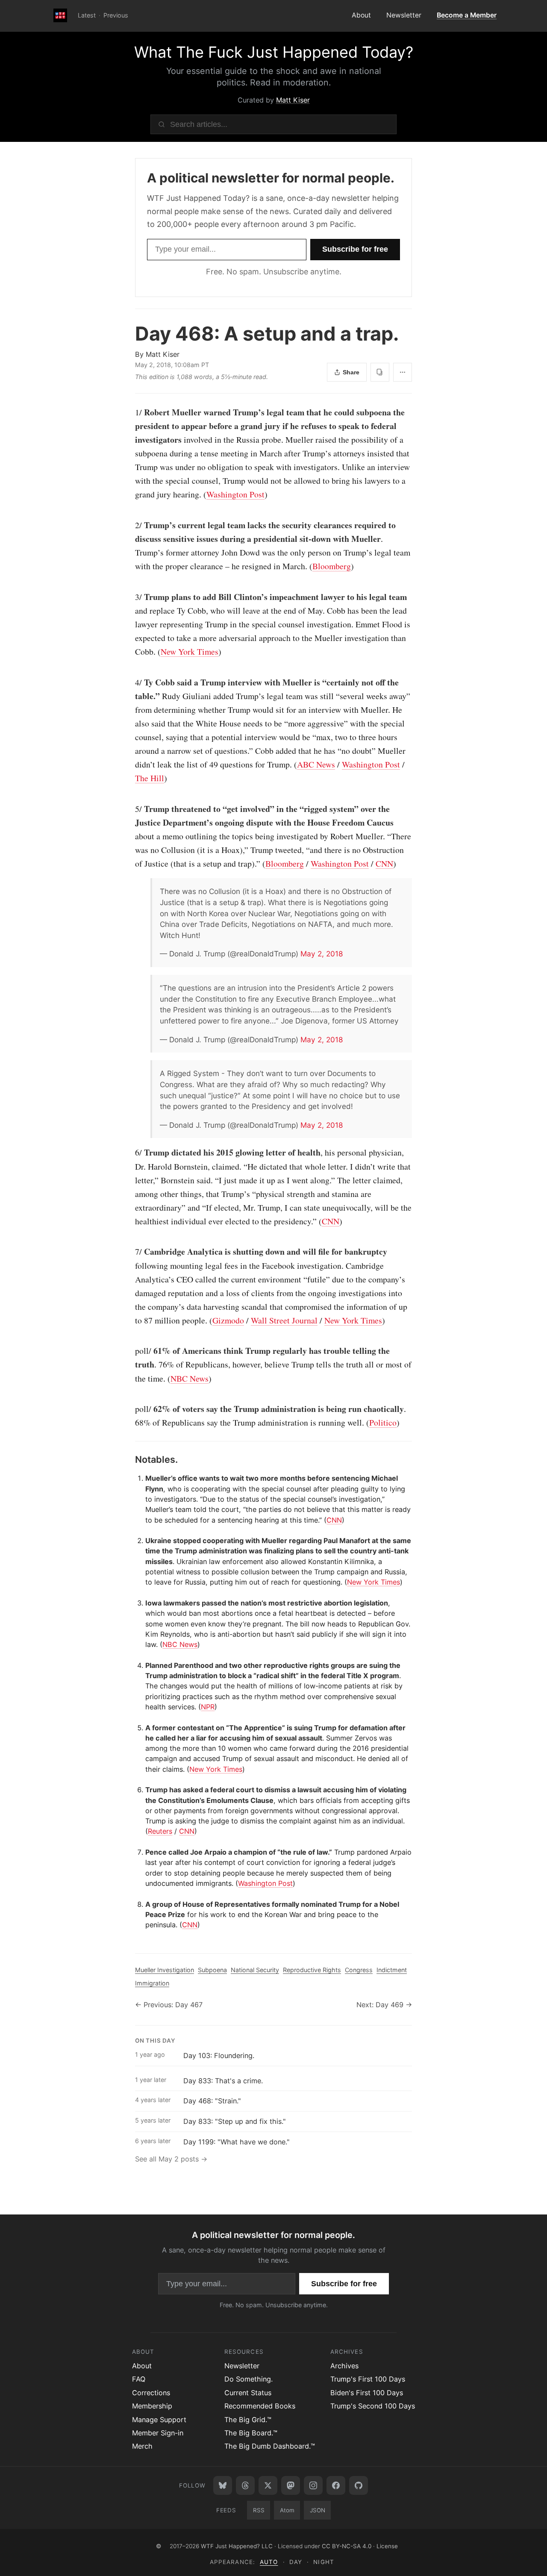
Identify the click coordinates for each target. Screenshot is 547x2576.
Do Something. (249, 2379)
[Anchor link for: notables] (131, 1459)
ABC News (316, 764)
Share (351, 372)
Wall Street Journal (284, 1320)
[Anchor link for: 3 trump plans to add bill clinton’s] (131, 597)
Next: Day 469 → (384, 2005)
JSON (318, 2510)
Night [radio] (323, 2562)
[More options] (403, 372)
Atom (287, 2510)
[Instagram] (313, 2485)
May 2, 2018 (322, 954)
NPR (208, 1707)
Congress (359, 1970)
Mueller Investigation (165, 1970)
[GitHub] (359, 2485)
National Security (255, 1970)
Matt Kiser (293, 100)
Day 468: (267, 334)
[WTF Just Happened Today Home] (60, 16)
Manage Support (159, 2420)
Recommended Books (260, 2406)
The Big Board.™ (251, 2433)
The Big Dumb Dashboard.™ (270, 2446)
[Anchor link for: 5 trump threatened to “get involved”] (131, 809)
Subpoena (212, 1970)
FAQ (139, 2379)
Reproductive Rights (312, 1970)
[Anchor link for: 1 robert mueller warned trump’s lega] (131, 412)
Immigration (152, 1983)
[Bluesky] (223, 2485)
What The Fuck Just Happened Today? (274, 52)
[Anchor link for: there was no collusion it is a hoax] (156, 891)
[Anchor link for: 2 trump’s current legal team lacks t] (131, 525)
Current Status (248, 2393)
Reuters (160, 1831)
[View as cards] (380, 372)
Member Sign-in (158, 2433)
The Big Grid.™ (248, 2420)
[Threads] (245, 2485)
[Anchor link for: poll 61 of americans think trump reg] (131, 1351)
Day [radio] (296, 2562)
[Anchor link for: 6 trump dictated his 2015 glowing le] (131, 1153)
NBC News (190, 1378)
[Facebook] (336, 2485)
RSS (259, 2510)
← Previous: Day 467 (169, 2005)
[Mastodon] (291, 2485)
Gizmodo (228, 1320)
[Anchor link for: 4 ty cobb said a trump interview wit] (131, 682)
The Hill (150, 778)
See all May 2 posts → (171, 2159)
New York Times (190, 651)
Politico (383, 1422)
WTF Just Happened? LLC (237, 2546)
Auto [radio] (269, 2562)
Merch (142, 2446)
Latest (87, 15)
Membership (152, 2406)
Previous (116, 15)
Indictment (392, 1970)
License (387, 2546)
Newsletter (404, 15)
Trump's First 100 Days (368, 2379)
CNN (384, 863)
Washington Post (235, 494)
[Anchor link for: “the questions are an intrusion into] (156, 988)
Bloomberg (332, 566)
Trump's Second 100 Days (373, 2406)
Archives (344, 2366)
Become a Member (467, 15)
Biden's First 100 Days (367, 2393)
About (361, 15)
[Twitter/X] (268, 2485)
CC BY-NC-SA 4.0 (347, 2546)
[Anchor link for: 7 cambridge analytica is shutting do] (131, 1252)
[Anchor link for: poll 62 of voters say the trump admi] (131, 1409)
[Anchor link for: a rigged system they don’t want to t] (156, 1073)
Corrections (151, 2393)
